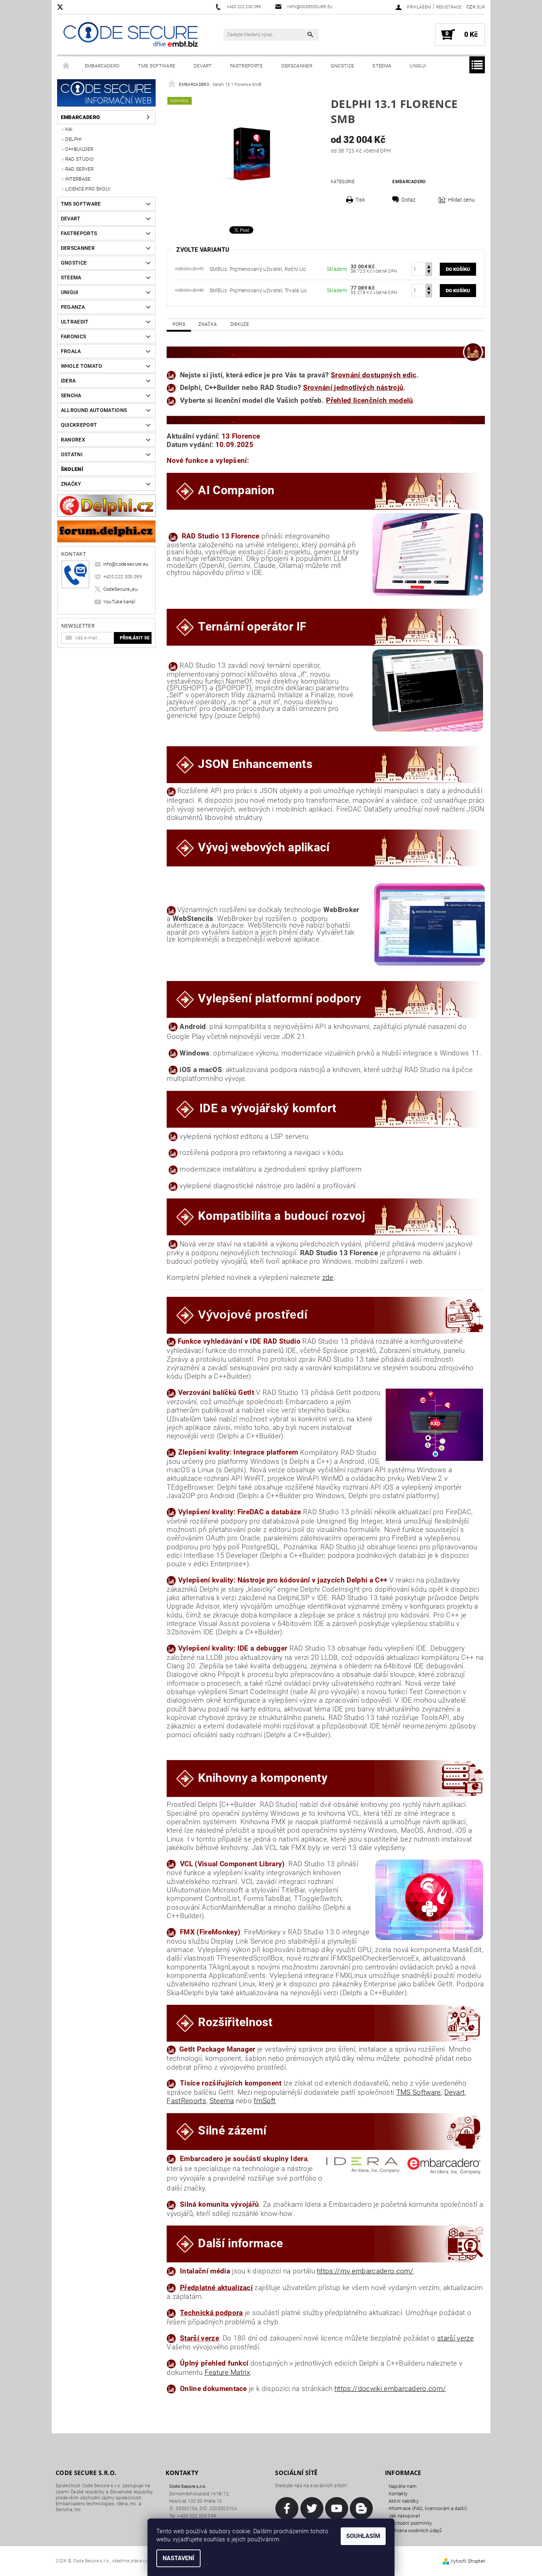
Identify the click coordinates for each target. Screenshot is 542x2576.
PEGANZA (73, 307)
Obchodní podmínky (410, 2523)
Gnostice (343, 66)
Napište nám (403, 2486)
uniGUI (418, 66)
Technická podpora (211, 2313)
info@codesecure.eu (126, 564)
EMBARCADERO (102, 66)
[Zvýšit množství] (429, 266)
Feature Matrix (227, 2373)
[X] (64, 7)
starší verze (456, 2338)
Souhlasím (363, 2536)
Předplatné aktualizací (216, 2288)
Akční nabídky (404, 2501)
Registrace (449, 7)
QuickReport (79, 425)
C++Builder (79, 149)
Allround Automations (94, 410)
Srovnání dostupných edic (374, 375)
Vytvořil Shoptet (468, 2561)
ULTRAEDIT (75, 322)
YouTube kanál (119, 602)
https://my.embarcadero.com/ (365, 2271)
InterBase (78, 179)
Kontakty (398, 2494)
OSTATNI (72, 454)
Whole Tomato (82, 366)
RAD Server (79, 169)
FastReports (246, 66)
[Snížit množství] (429, 273)
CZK (471, 7)
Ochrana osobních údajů (415, 2530)
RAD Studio (79, 159)
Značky (71, 484)
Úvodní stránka (66, 66)
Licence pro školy (88, 189)
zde (328, 1278)
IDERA (68, 381)
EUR (481, 7)
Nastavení (178, 2558)
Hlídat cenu (462, 200)
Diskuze (240, 324)
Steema (382, 66)
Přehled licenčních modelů (369, 401)
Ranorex (73, 440)
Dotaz (409, 200)
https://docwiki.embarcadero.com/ (390, 2389)
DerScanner (297, 66)
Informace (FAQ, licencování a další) (428, 2508)
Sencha (71, 395)
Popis (179, 324)
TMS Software (157, 66)
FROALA (71, 351)
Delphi (74, 139)
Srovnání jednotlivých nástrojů (353, 388)
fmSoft (265, 2101)
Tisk (360, 200)
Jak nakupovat (404, 2516)
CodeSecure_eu (120, 589)
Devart (203, 66)
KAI (69, 129)
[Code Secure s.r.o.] (131, 36)
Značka (208, 324)
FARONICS (74, 336)
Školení (72, 469)
